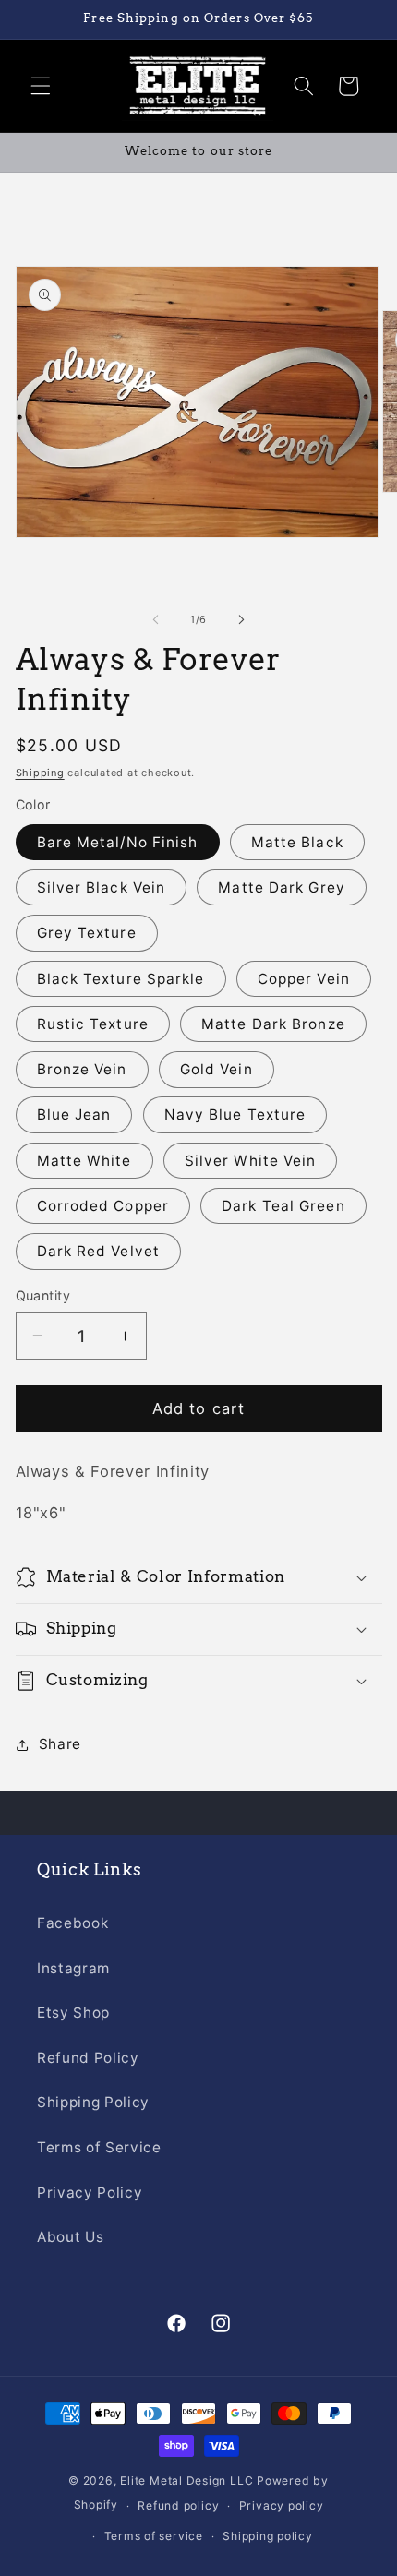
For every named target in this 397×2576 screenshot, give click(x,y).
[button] (41, 86)
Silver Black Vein (102, 887)
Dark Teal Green (283, 1206)
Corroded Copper (103, 1206)
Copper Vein (304, 979)
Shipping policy (268, 2536)
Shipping (40, 773)
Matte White (84, 1161)
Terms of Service (99, 2147)
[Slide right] (241, 619)
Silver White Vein (251, 1161)
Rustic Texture (93, 1024)
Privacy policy (282, 2505)
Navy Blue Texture (235, 1114)
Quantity (43, 1295)
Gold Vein (217, 1069)
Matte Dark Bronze (273, 1024)
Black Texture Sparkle (121, 979)
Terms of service (154, 2536)
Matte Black (297, 842)
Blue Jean (74, 1114)
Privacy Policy (90, 2193)
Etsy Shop (73, 2013)
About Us (70, 2237)
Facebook (72, 1923)
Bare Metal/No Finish (118, 842)
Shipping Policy (93, 2102)
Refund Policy (88, 2058)
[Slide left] (156, 619)
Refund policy (178, 2505)
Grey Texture (87, 933)
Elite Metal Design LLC (186, 2480)
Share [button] (60, 1744)
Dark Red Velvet (99, 1251)
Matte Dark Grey (282, 887)
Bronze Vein (82, 1069)
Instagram (73, 1968)
